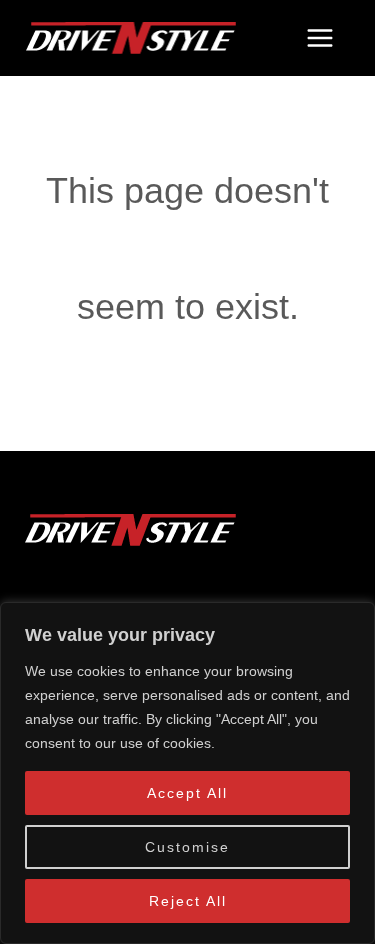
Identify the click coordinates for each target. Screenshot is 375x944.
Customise (187, 847)
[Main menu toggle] (319, 38)
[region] (187, 773)
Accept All (187, 793)
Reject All (188, 901)
